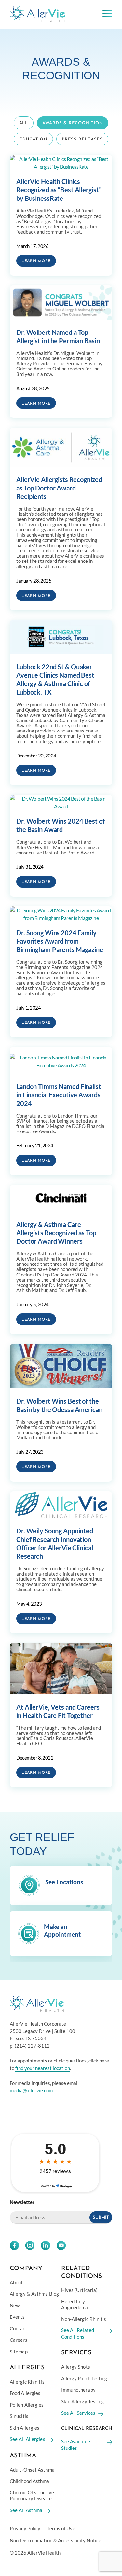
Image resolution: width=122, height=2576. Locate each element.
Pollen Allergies (27, 2404)
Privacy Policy (25, 2528)
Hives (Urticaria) (80, 2290)
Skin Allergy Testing (83, 2401)
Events (17, 2317)
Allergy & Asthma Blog (34, 2294)
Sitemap (19, 2351)
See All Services (78, 2413)
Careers (19, 2340)
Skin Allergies (25, 2427)
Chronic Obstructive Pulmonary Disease (32, 2495)
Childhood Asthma (30, 2481)
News (16, 2305)
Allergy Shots (76, 2367)
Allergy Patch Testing (84, 2378)
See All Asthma (26, 2510)
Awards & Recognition (73, 123)
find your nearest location (43, 2068)
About (16, 2282)
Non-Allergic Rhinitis (84, 2319)
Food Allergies (25, 2393)
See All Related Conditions (78, 2333)
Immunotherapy (78, 2390)
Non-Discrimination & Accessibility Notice (55, 2540)
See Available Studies (76, 2445)
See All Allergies (27, 2439)
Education (33, 139)
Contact (19, 2328)
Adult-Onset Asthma (32, 2469)
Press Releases (82, 139)
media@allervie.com (31, 2090)
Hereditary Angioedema (75, 2304)
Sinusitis (19, 2416)
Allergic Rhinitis (27, 2381)
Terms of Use (61, 2528)
